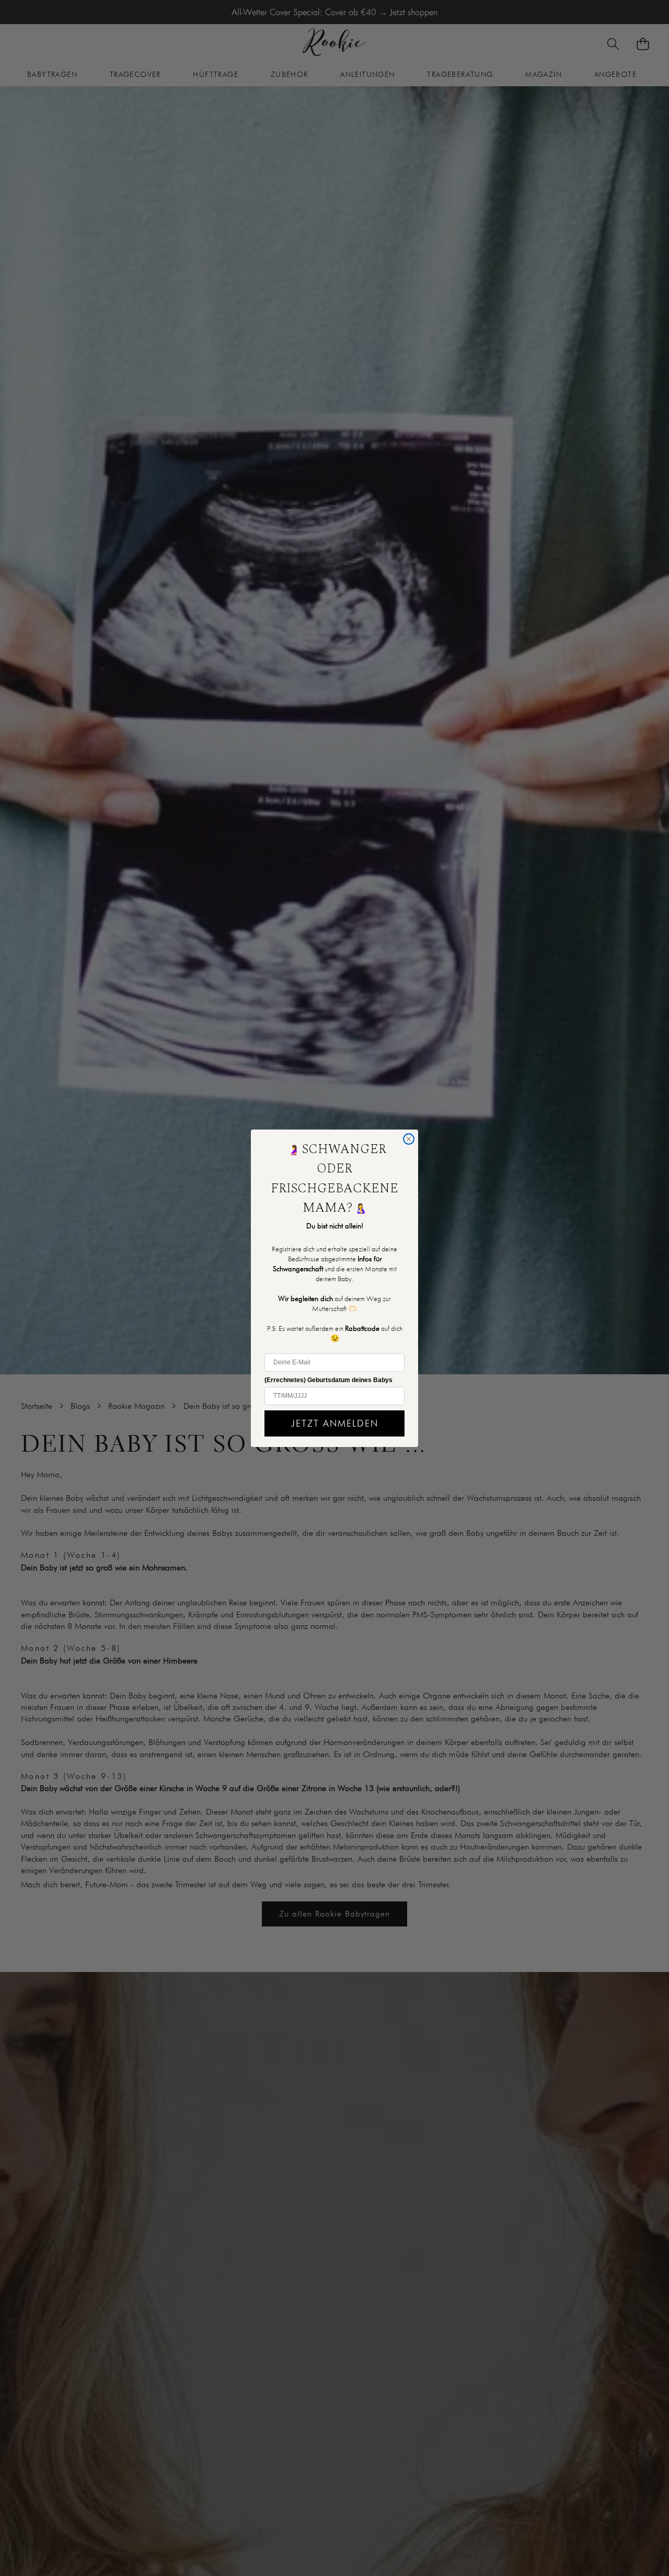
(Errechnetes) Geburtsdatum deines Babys (328, 1380)
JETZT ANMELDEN (335, 1423)
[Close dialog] (409, 1139)
